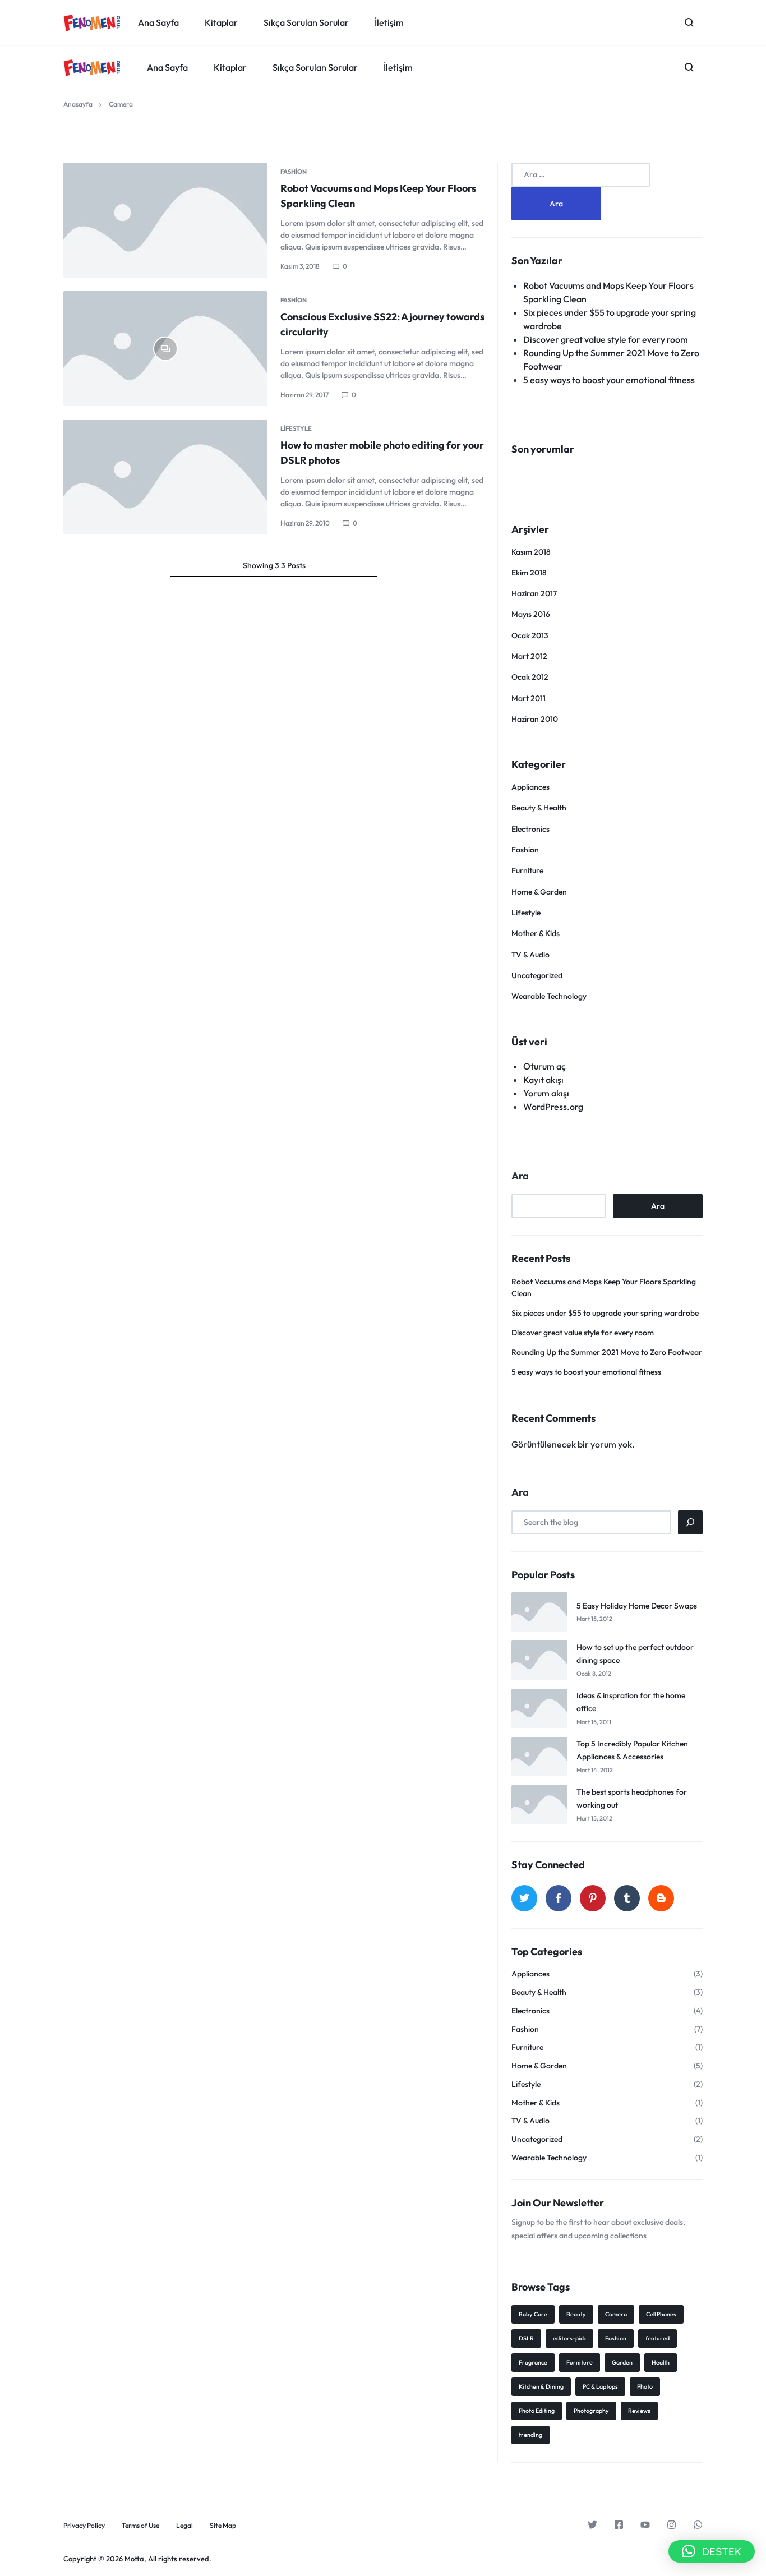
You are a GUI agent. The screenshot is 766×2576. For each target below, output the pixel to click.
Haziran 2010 (535, 719)
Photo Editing (537, 2411)
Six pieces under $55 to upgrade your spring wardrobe (605, 1313)
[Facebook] (559, 1898)
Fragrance (533, 2362)
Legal (184, 2526)
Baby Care (533, 2314)
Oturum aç (544, 1066)
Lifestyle (296, 428)
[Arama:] (581, 174)
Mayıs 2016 (531, 614)
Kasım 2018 (531, 552)
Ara (520, 1176)
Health (661, 2362)
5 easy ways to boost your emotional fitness (609, 380)
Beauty (576, 2314)
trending (530, 2435)
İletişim (398, 67)
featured (657, 2338)
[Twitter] (524, 1898)
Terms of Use (140, 2526)
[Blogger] (661, 1898)
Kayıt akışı (543, 1080)
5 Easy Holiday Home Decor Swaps (637, 1606)
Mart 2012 (529, 656)
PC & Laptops (600, 2386)
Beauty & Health (539, 808)
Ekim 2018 (529, 573)
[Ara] (690, 1522)
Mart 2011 (529, 698)
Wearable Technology (549, 996)
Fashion (294, 172)
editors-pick (569, 2338)
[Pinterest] (593, 1898)
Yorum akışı (546, 1093)
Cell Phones (661, 2314)
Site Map (223, 2526)
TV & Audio (530, 955)
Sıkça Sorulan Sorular (315, 67)
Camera (616, 2314)
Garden (622, 2362)
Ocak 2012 (530, 677)
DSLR (526, 2338)
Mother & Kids (536, 933)
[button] (712, 2551)
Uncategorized (537, 975)
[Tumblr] (627, 1898)
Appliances (530, 787)
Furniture (527, 870)
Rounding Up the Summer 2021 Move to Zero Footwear (607, 1352)
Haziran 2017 (534, 593)
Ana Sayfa (167, 67)
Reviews (639, 2411)
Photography (591, 2411)
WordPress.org (553, 1107)
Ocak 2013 (530, 635)
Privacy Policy (84, 2526)
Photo (645, 2386)
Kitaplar (230, 67)
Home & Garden (539, 892)
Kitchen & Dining (541, 2386)
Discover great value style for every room (606, 339)
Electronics (530, 829)
